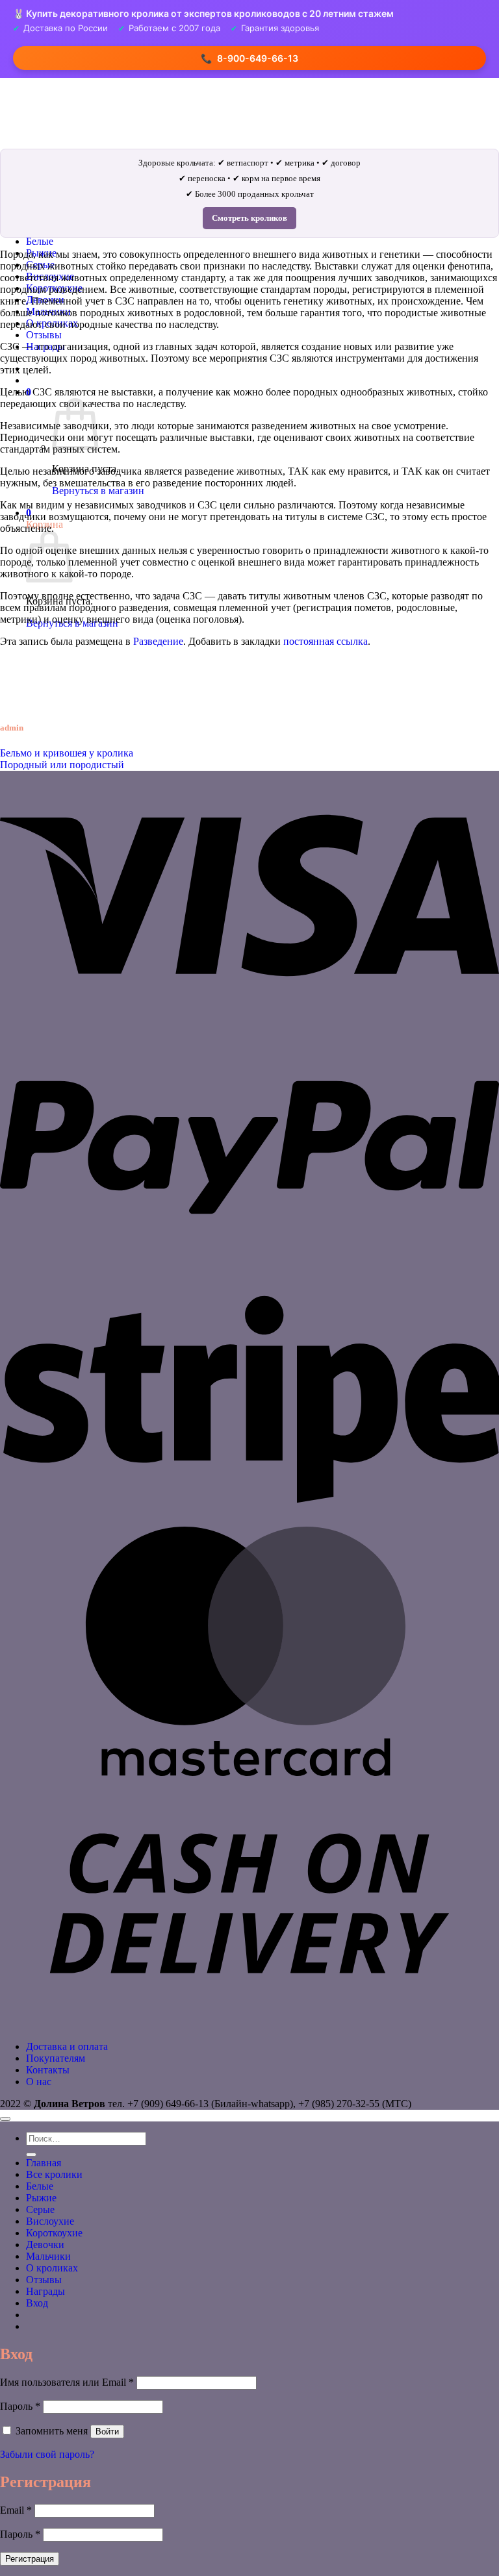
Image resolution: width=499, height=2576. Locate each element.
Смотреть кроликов (249, 218)
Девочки (45, 2245)
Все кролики (54, 2174)
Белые (40, 241)
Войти (107, 2432)
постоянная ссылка (326, 641)
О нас (39, 2082)
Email (16, 2510)
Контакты (48, 2070)
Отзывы (44, 335)
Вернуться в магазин (98, 491)
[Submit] (31, 2155)
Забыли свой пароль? (47, 2454)
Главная (44, 2163)
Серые (40, 2209)
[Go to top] (5, 2119)
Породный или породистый (62, 765)
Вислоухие (50, 2221)
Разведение (158, 641)
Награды (45, 2291)
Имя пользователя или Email (67, 2382)
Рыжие (41, 2198)
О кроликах (52, 2268)
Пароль (20, 2406)
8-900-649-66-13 (249, 58)
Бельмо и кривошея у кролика (67, 753)
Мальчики (48, 2256)
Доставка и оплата (67, 2046)
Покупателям (56, 2058)
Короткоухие (54, 2233)
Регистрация (30, 2559)
